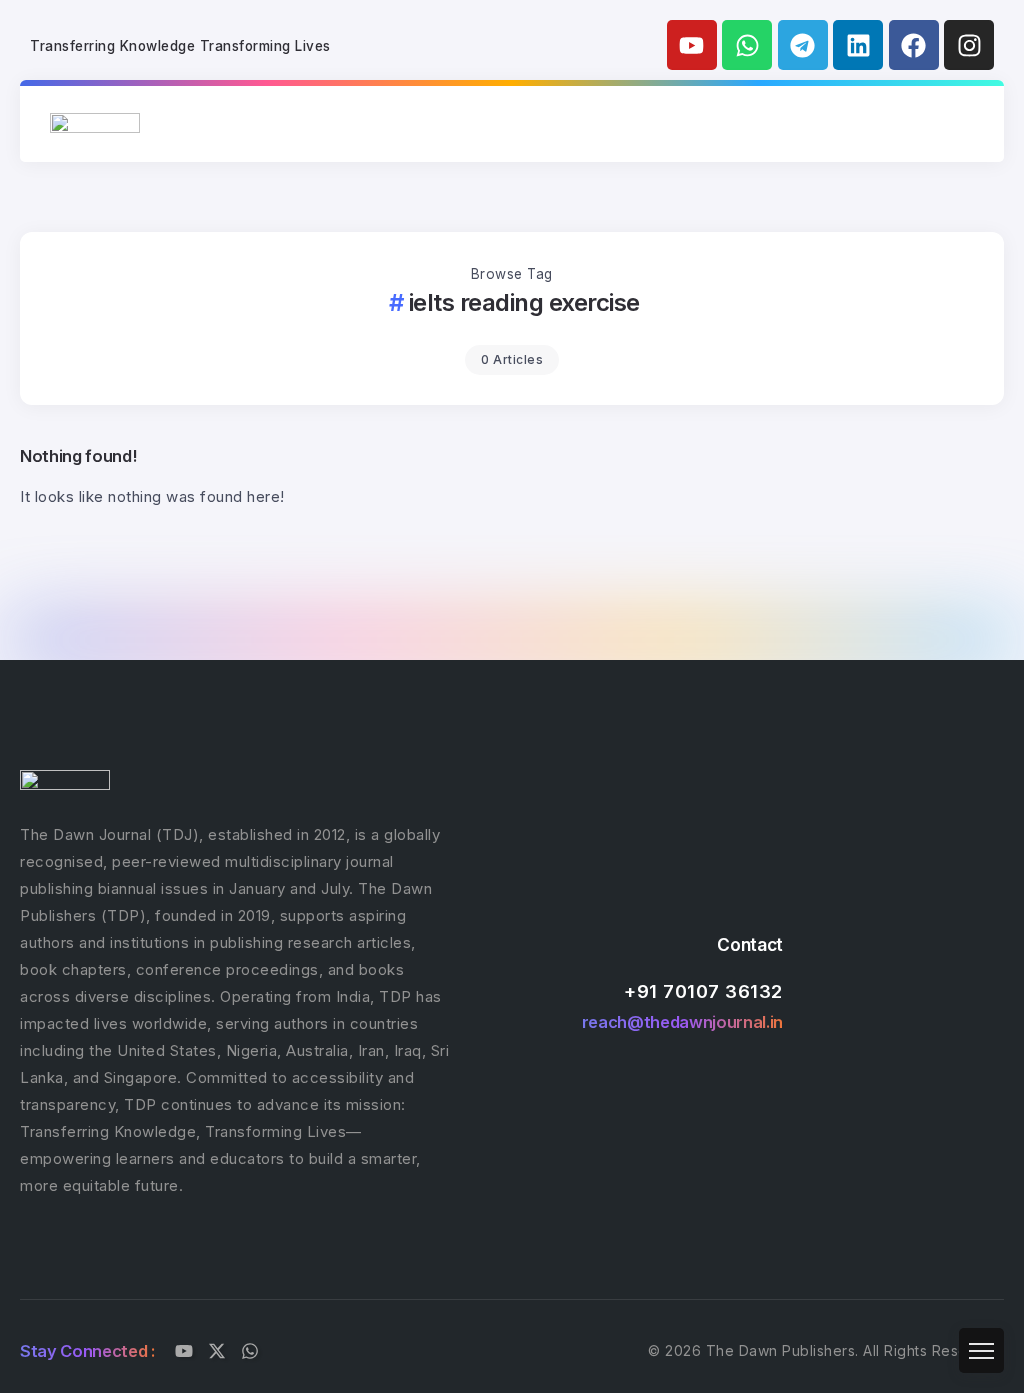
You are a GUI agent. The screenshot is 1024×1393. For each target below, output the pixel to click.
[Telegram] (803, 45)
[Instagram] (969, 45)
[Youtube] (692, 45)
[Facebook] (914, 45)
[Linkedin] (858, 45)
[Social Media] (184, 1351)
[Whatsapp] (747, 45)
